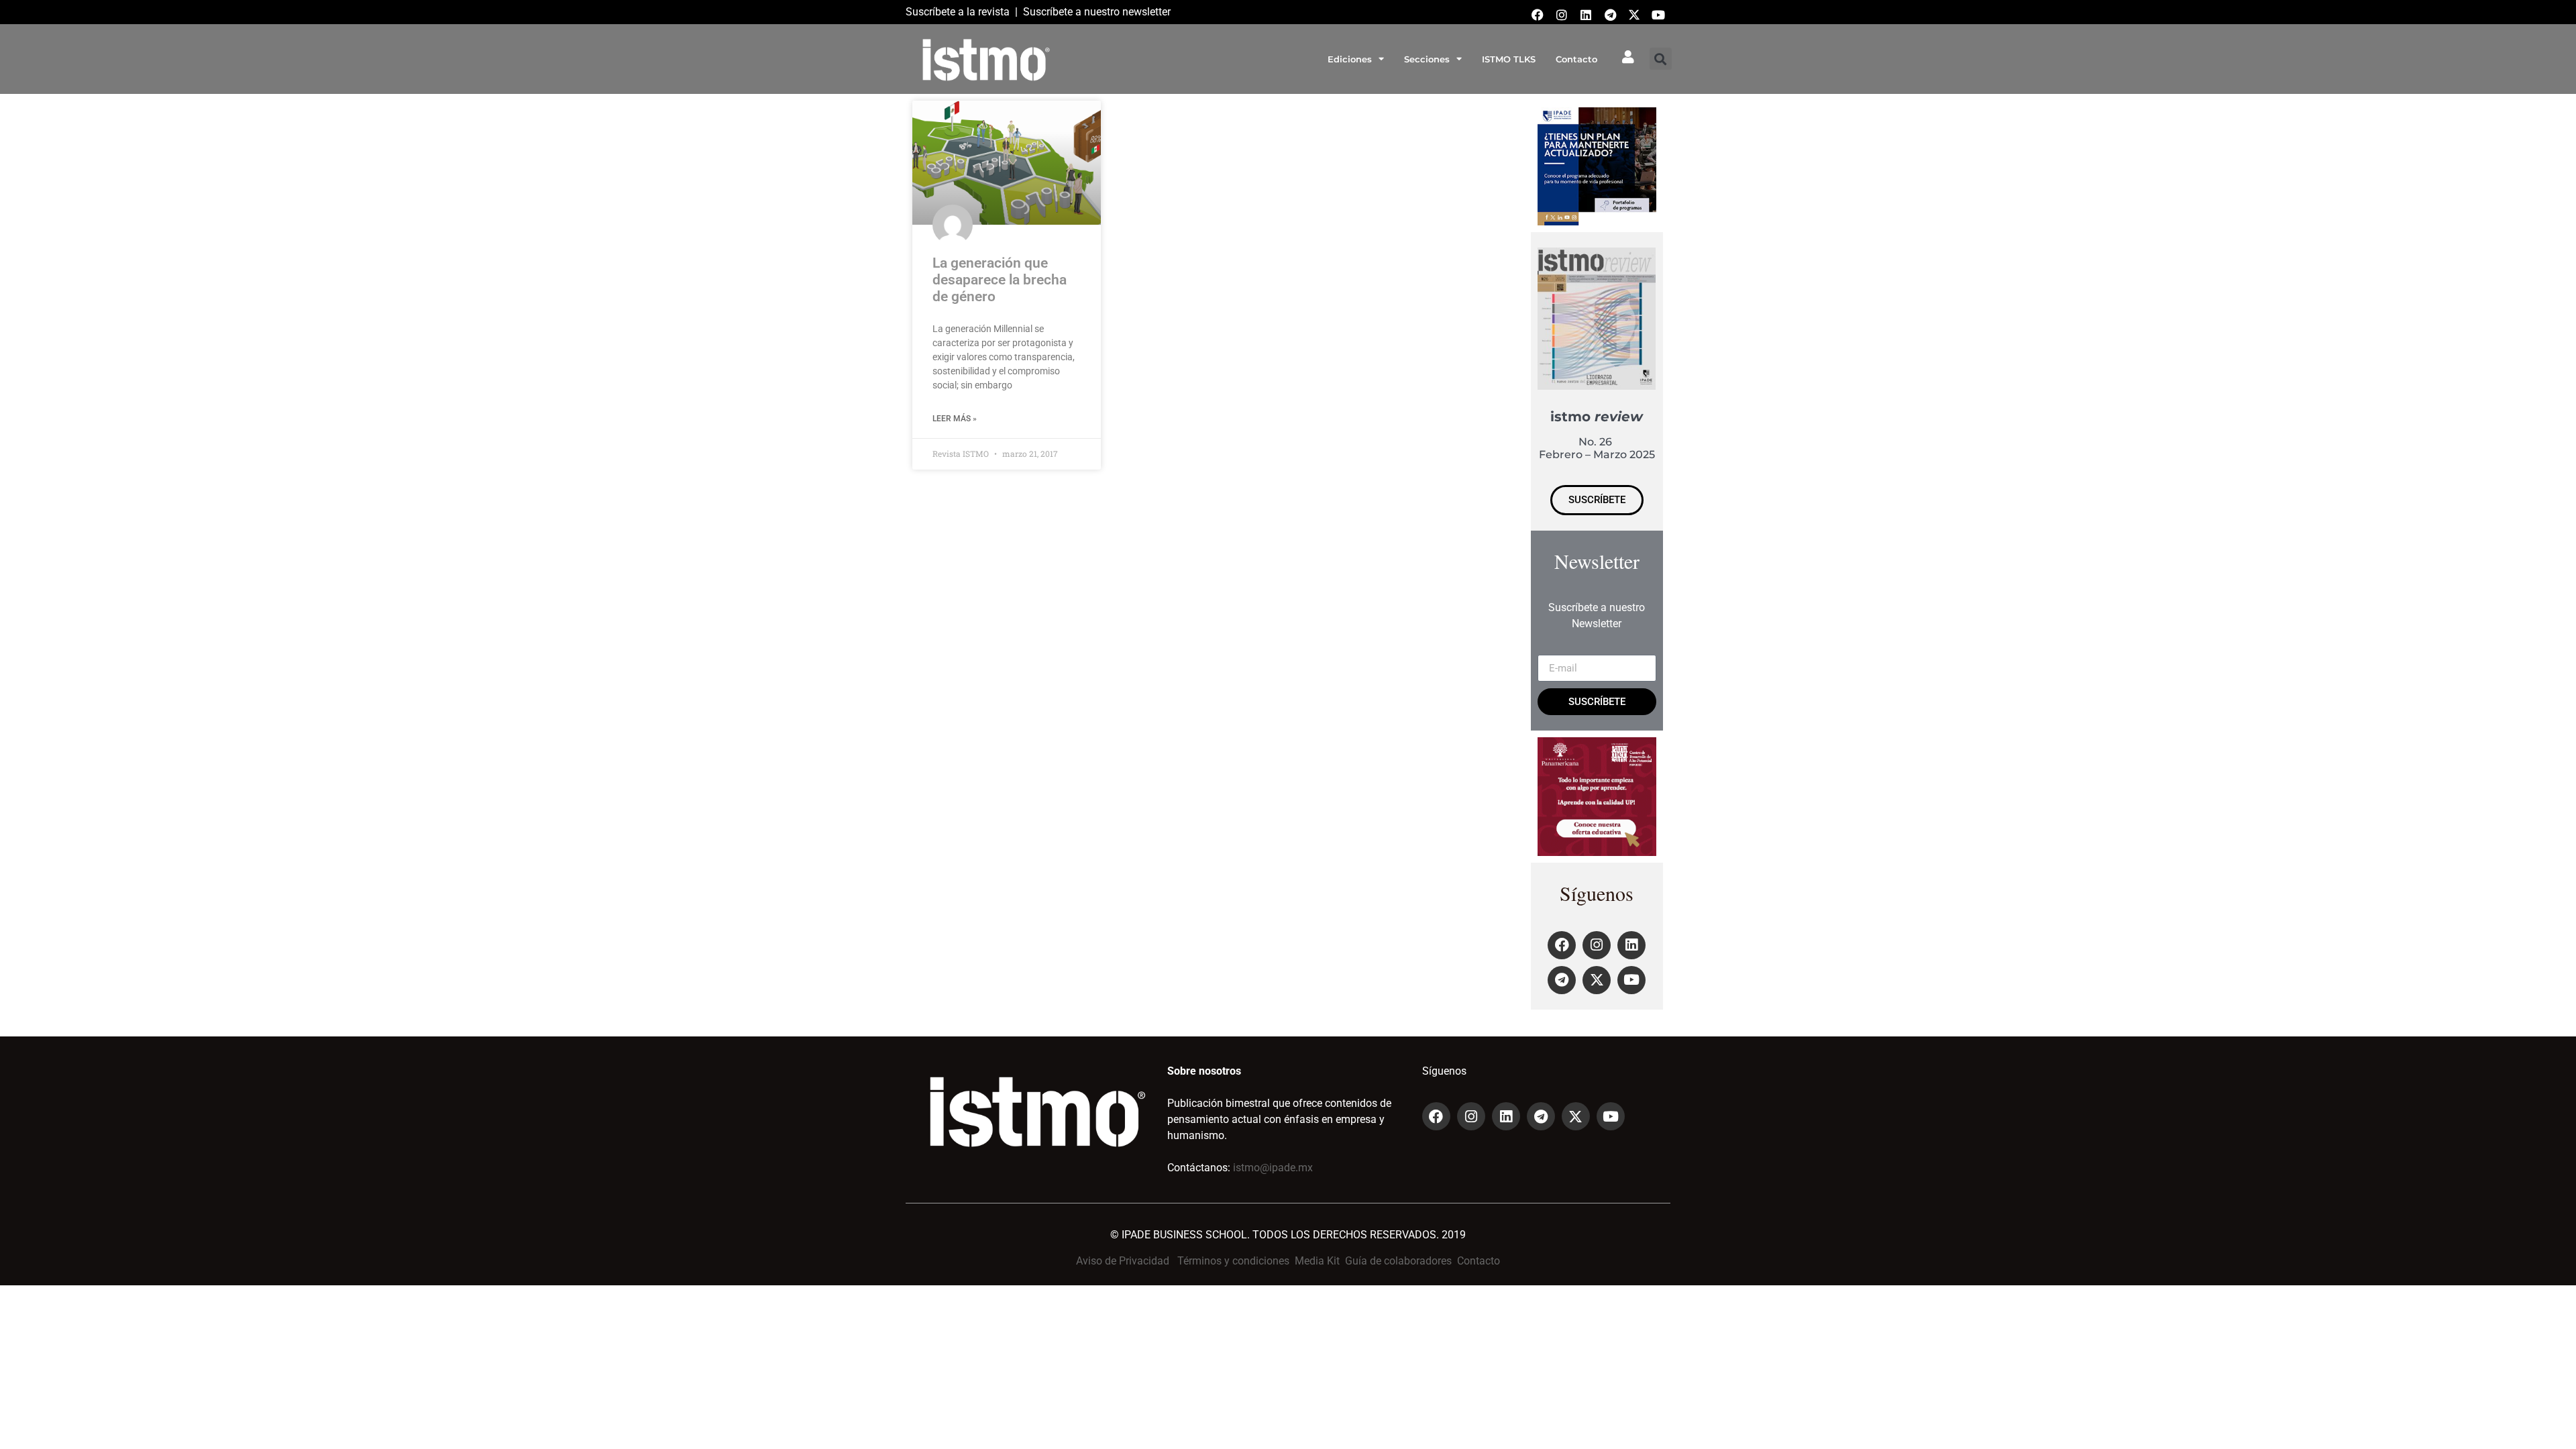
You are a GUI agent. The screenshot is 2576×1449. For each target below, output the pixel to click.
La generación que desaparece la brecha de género (1000, 280)
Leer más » (955, 419)
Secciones (1427, 59)
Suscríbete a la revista (958, 12)
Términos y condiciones (1233, 1261)
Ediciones (1350, 59)
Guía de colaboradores (1398, 1261)
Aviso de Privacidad (1123, 1261)
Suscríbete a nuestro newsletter (1097, 12)
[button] (1661, 59)
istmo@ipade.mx (1273, 1168)
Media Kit (1317, 1261)
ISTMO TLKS (1509, 59)
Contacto (1576, 59)
